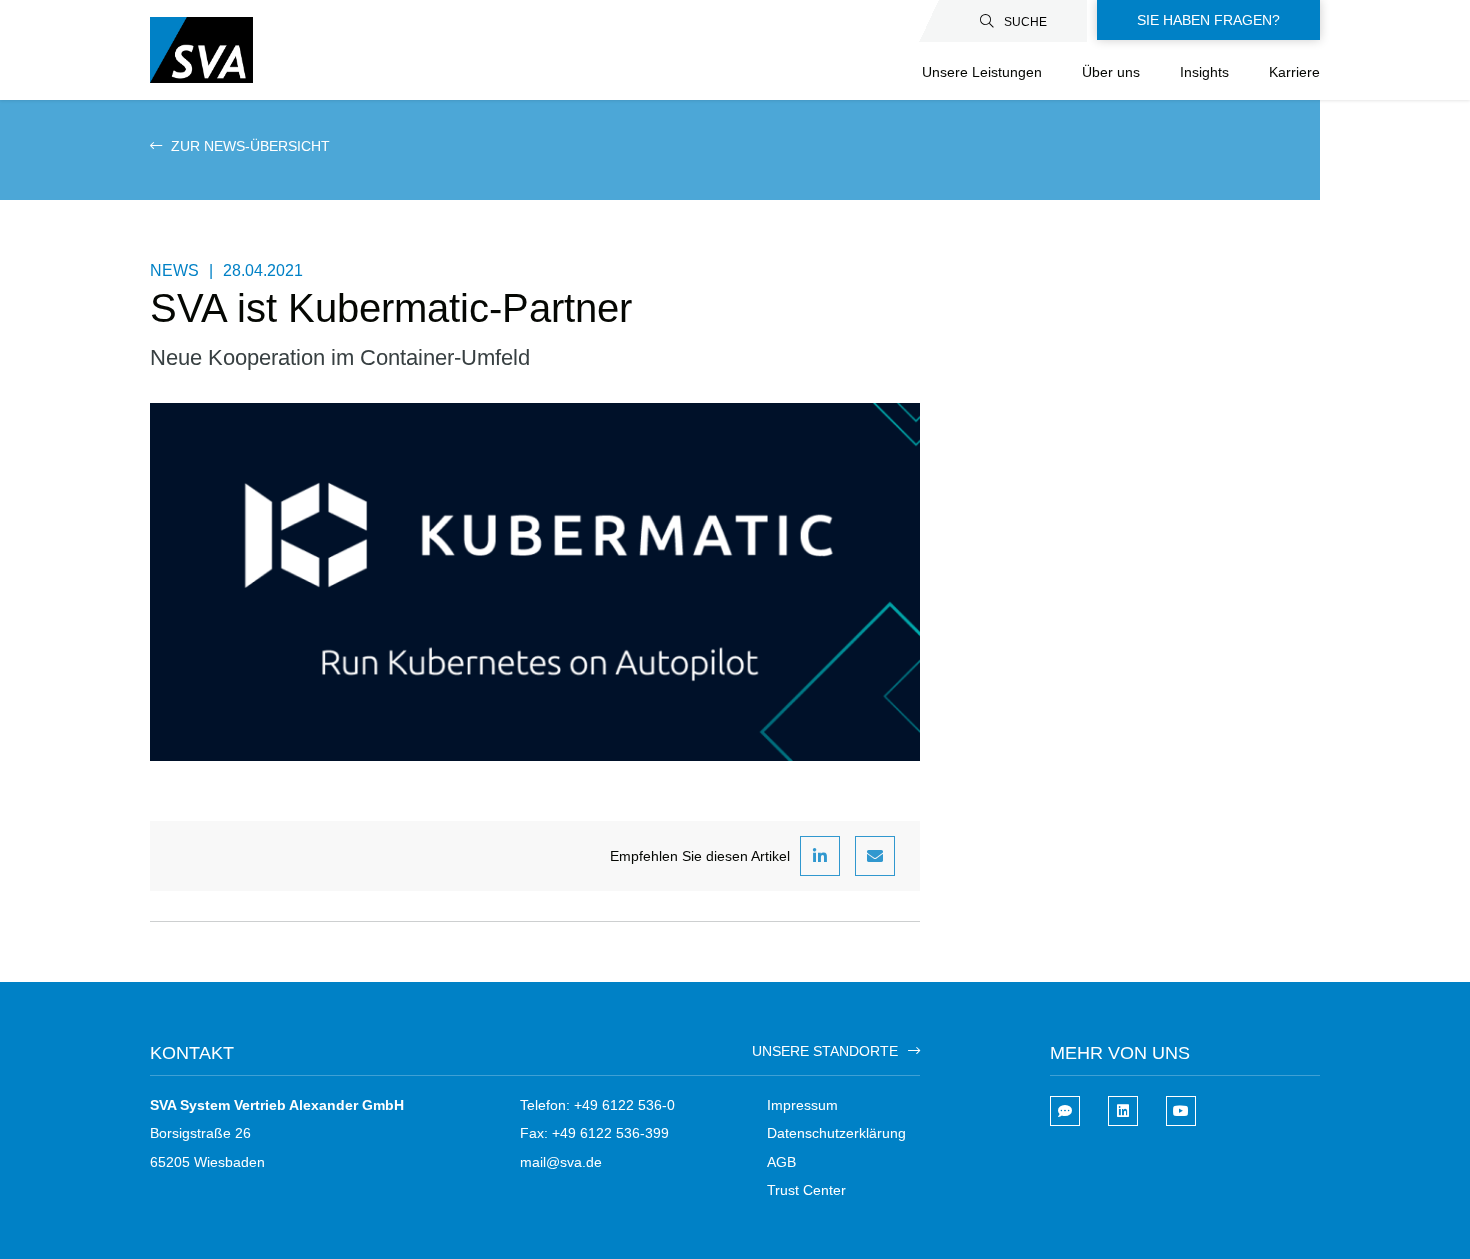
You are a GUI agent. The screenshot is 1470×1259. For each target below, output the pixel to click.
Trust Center (806, 1190)
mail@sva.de (561, 1162)
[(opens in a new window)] (1123, 1111)
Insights (1204, 72)
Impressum (802, 1105)
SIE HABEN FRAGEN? (1208, 20)
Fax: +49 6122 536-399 (594, 1133)
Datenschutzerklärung (836, 1133)
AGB (781, 1162)
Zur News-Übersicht (248, 146)
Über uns (1111, 72)
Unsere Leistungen (982, 72)
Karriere (1294, 72)
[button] (820, 856)
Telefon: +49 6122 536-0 (597, 1105)
